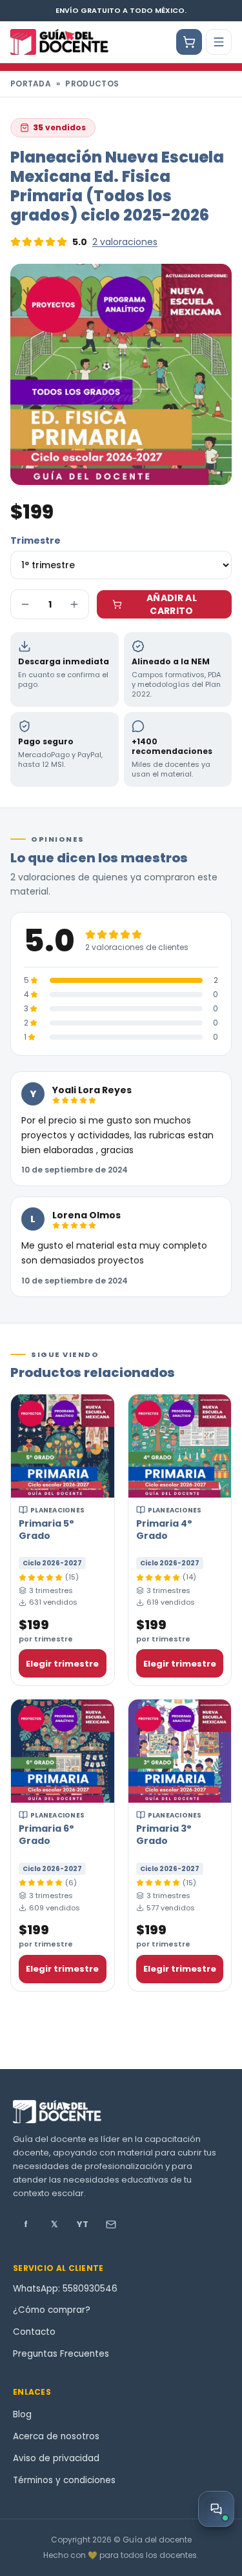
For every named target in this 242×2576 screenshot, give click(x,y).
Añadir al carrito (172, 604)
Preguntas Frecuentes (61, 2354)
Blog (22, 2414)
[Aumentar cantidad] (74, 604)
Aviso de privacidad (56, 2458)
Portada (31, 84)
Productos (92, 84)
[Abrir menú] (219, 42)
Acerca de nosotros (56, 2436)
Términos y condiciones (64, 2480)
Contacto (34, 2332)
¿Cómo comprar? (52, 2310)
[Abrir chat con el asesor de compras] (216, 2509)
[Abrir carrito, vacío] (189, 42)
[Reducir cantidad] (25, 604)
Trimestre (35, 540)
